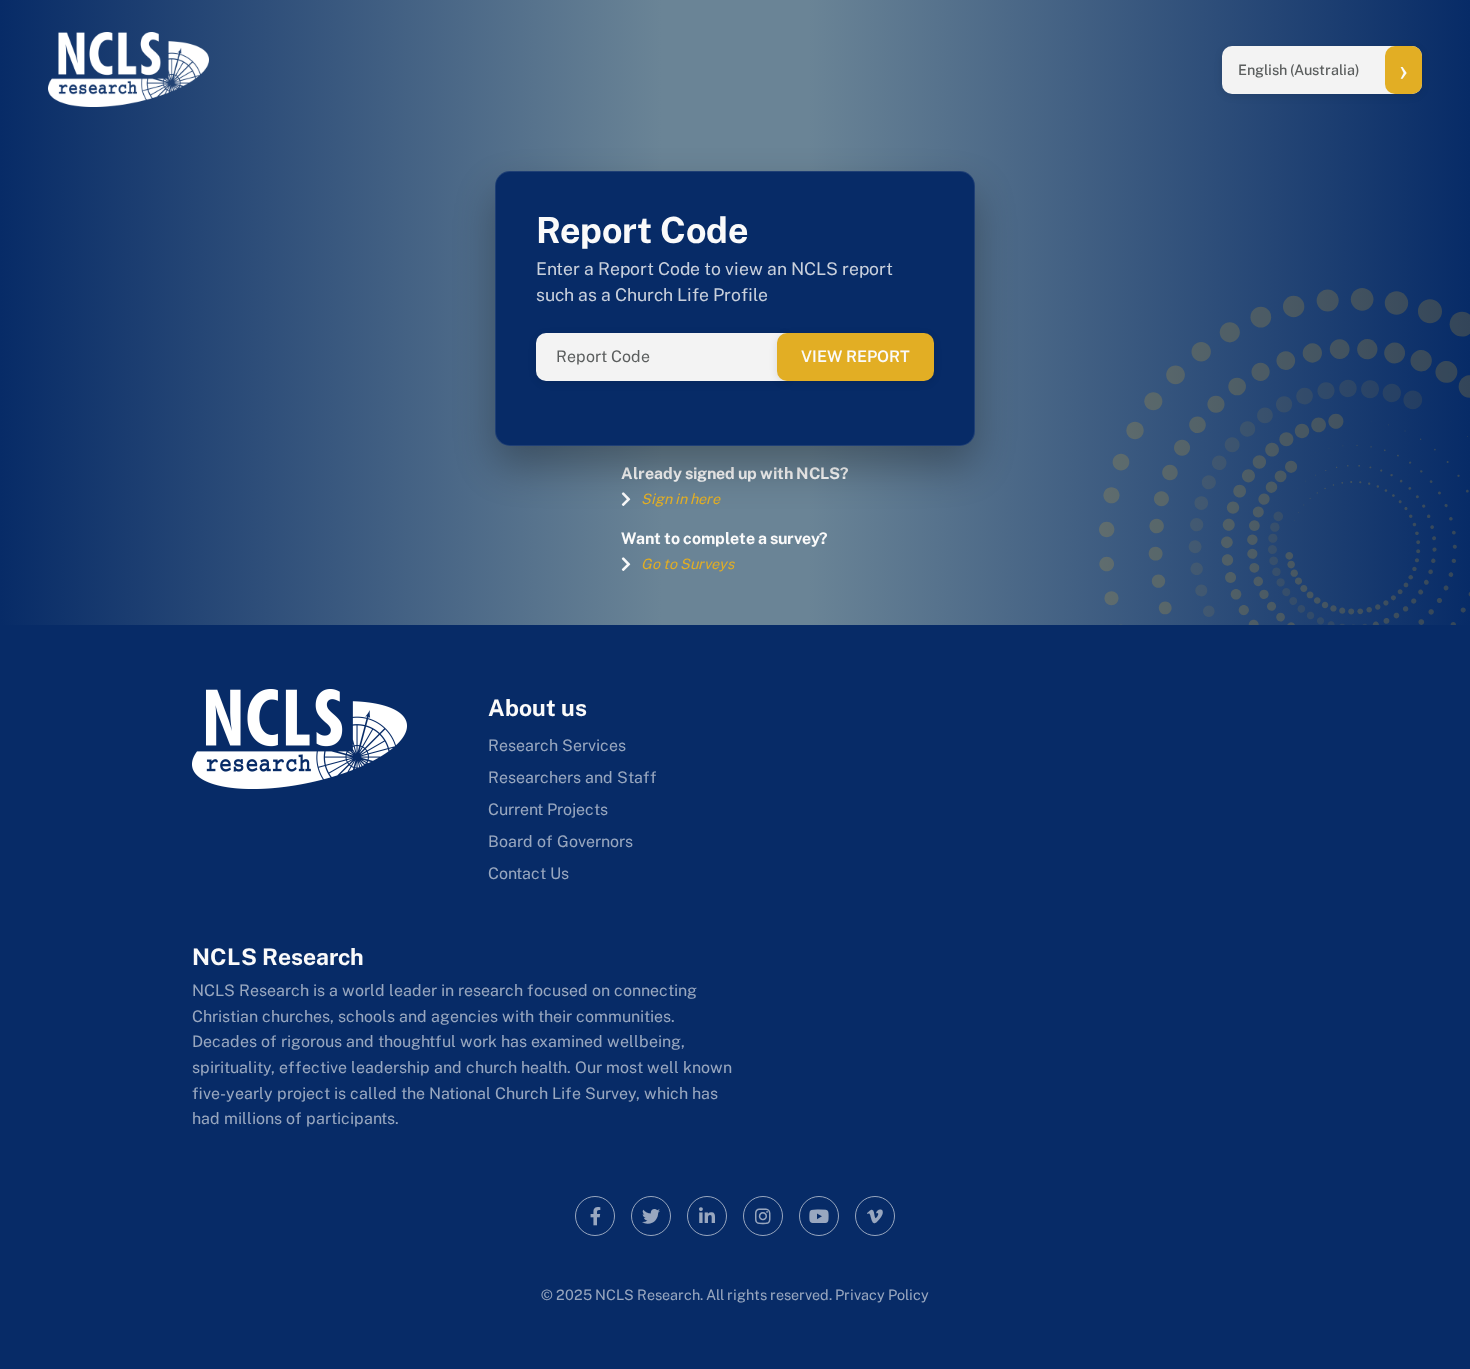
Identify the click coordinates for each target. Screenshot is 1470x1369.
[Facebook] (595, 1216)
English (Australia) (1299, 69)
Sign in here (680, 498)
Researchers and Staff (572, 777)
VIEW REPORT (855, 356)
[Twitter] (651, 1216)
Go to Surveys (687, 563)
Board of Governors (560, 841)
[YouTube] (819, 1216)
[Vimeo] (875, 1216)
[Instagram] (763, 1216)
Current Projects (548, 809)
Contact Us (528, 873)
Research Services (557, 745)
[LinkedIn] (707, 1216)
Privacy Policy (882, 1294)
